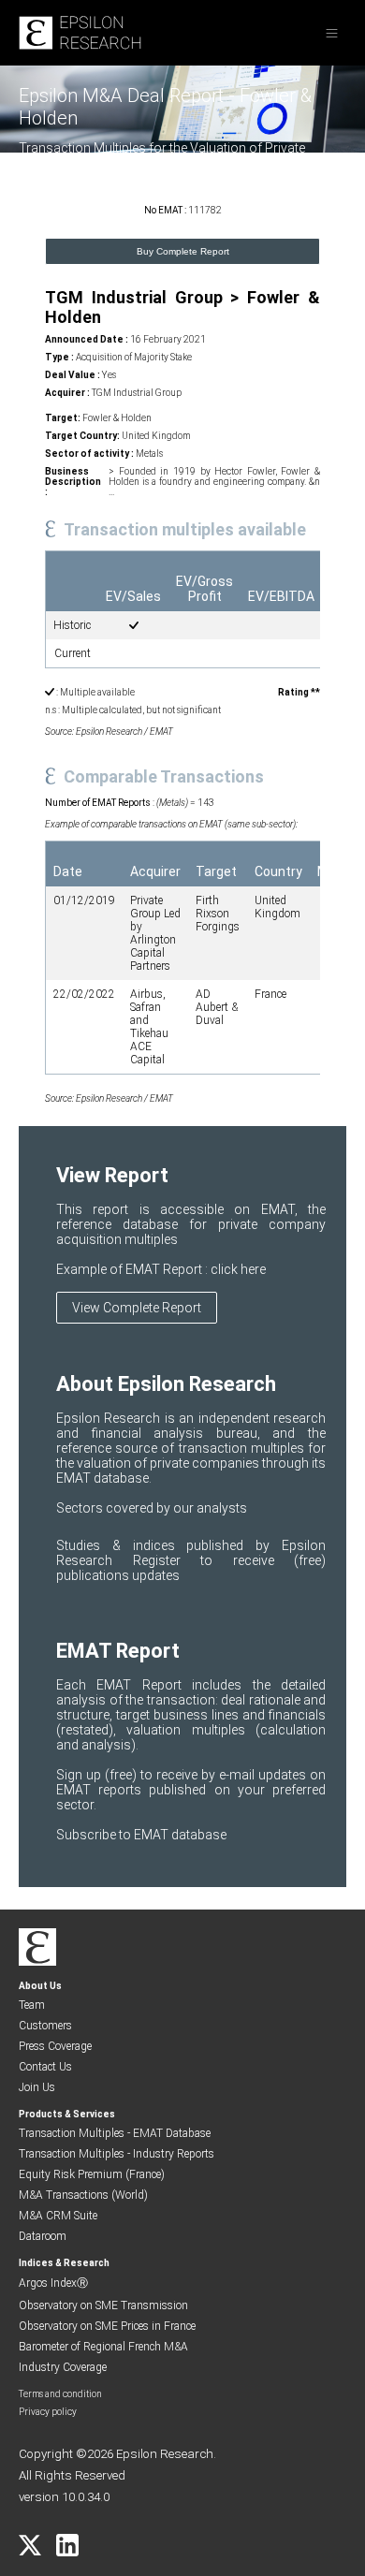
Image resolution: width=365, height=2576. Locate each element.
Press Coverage (55, 2046)
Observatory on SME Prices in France (107, 2326)
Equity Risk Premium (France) (92, 2174)
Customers (45, 2026)
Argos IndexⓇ (53, 2283)
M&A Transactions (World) (83, 2195)
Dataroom (43, 2236)
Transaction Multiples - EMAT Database (115, 2133)
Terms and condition (60, 2394)
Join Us (37, 2087)
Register (167, 1560)
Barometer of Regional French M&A (103, 2347)
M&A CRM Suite (58, 2216)
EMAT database (180, 1835)
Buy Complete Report (183, 251)
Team (32, 2005)
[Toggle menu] (332, 33)
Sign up (80, 1775)
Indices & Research (64, 2263)
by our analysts (202, 1508)
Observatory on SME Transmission (103, 2305)
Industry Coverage (63, 2367)
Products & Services (67, 2114)
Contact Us (45, 2067)
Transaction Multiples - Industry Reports (117, 2154)
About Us (40, 1986)
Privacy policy (48, 2412)
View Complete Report (137, 1308)
